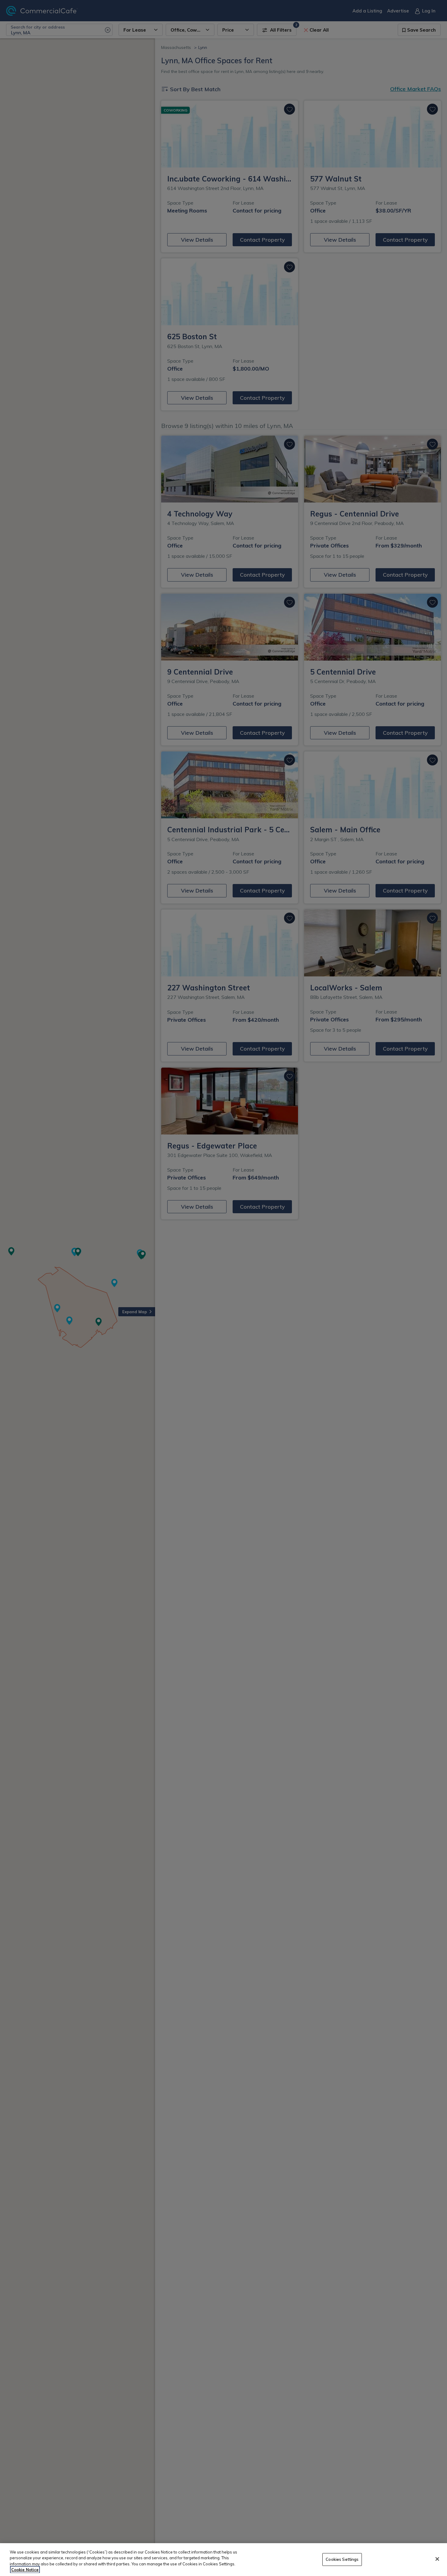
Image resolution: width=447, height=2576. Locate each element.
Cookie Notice (25, 2570)
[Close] (437, 2559)
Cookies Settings (342, 2559)
